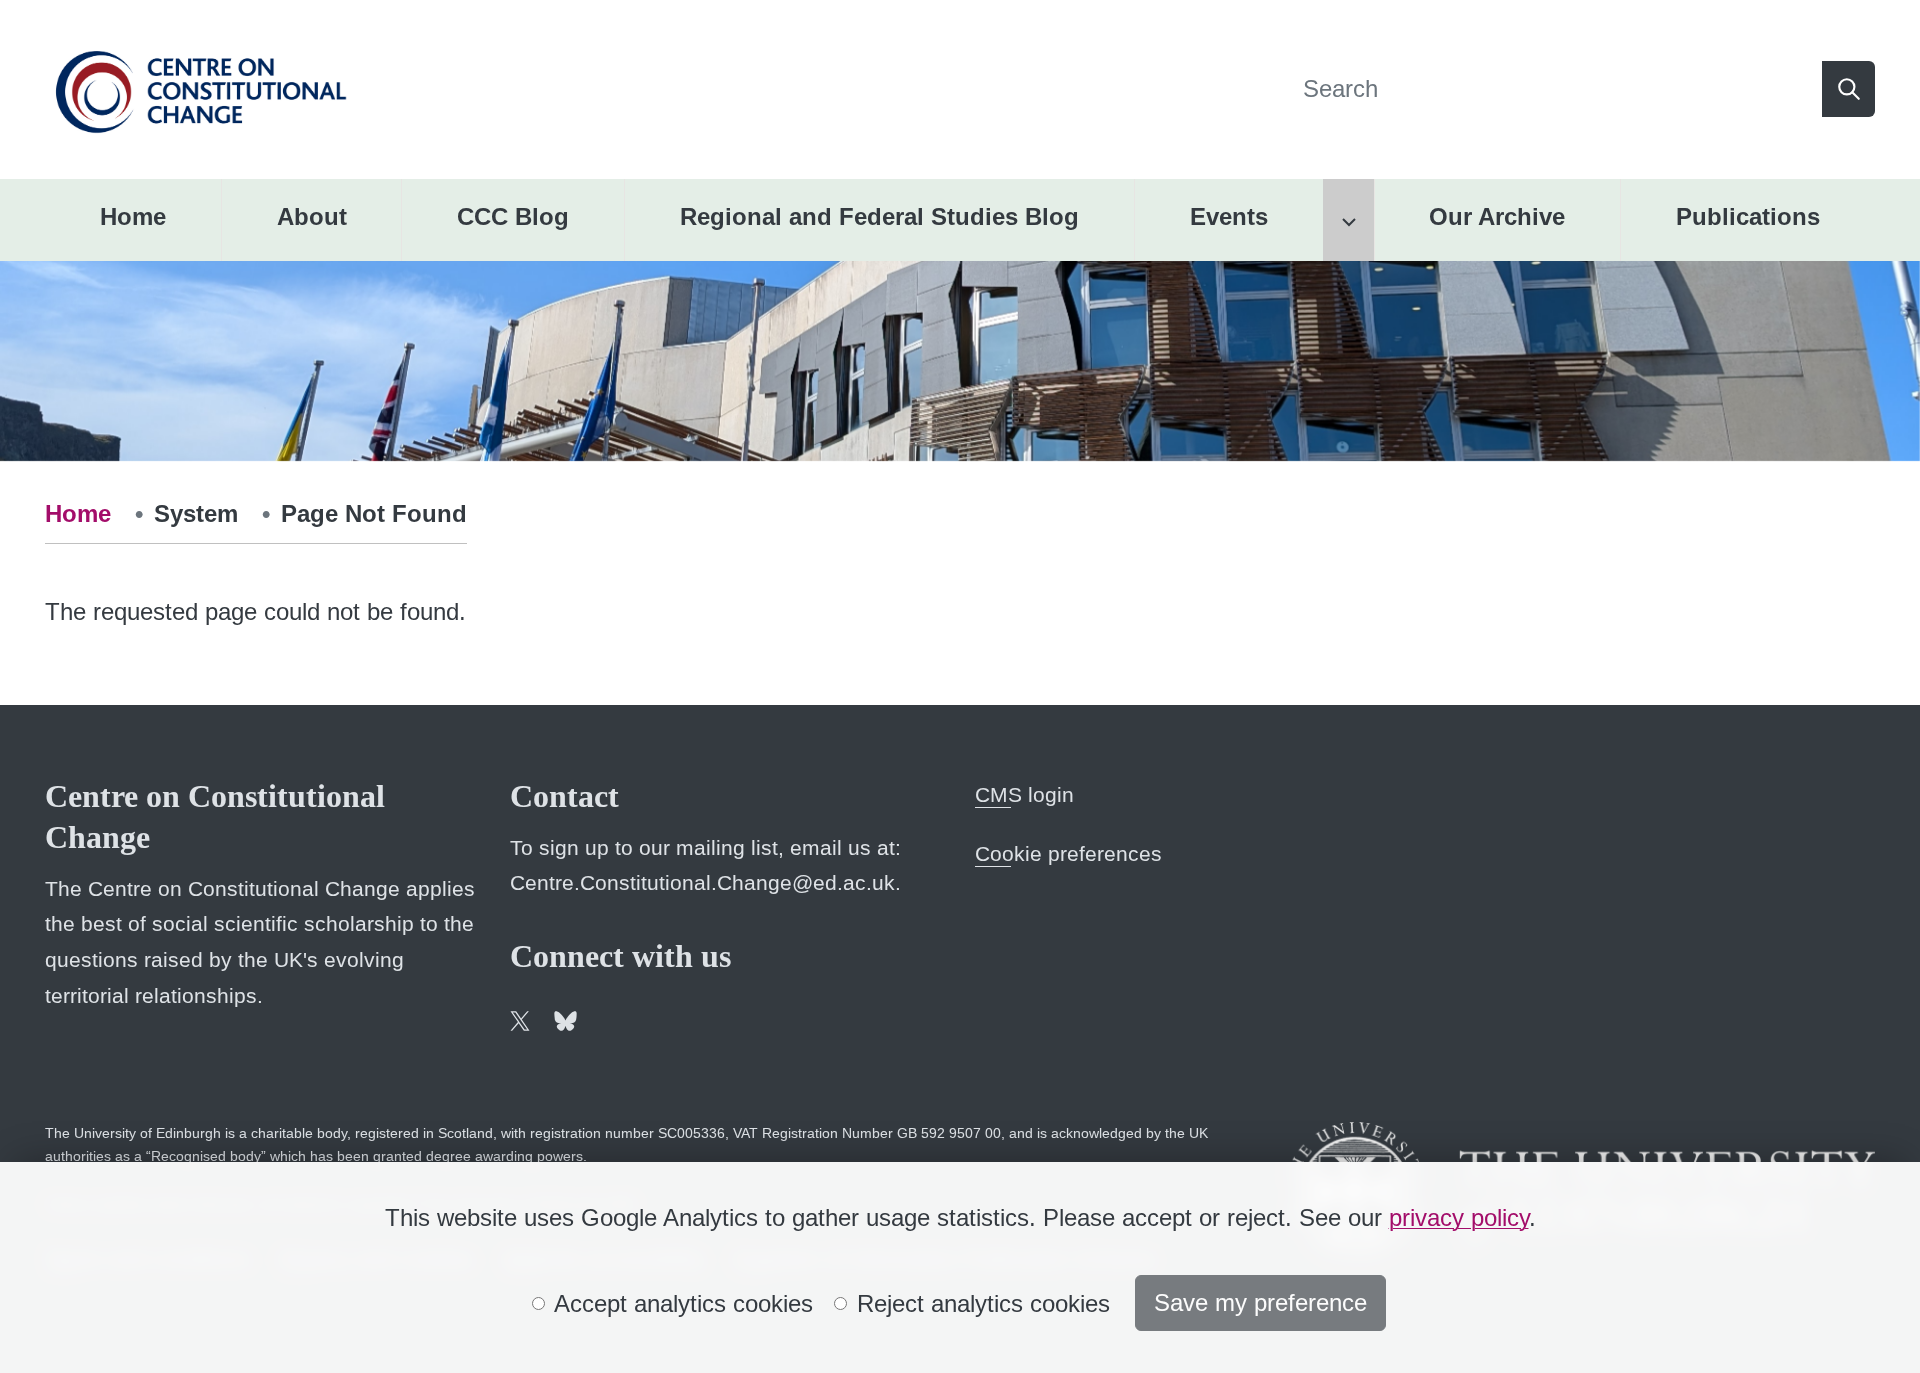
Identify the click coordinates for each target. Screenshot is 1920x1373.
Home (78, 513)
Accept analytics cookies (680, 1303)
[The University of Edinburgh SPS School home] (200, 87)
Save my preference (1260, 1302)
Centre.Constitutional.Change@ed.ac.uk (702, 882)
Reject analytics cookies (980, 1303)
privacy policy (1459, 1217)
